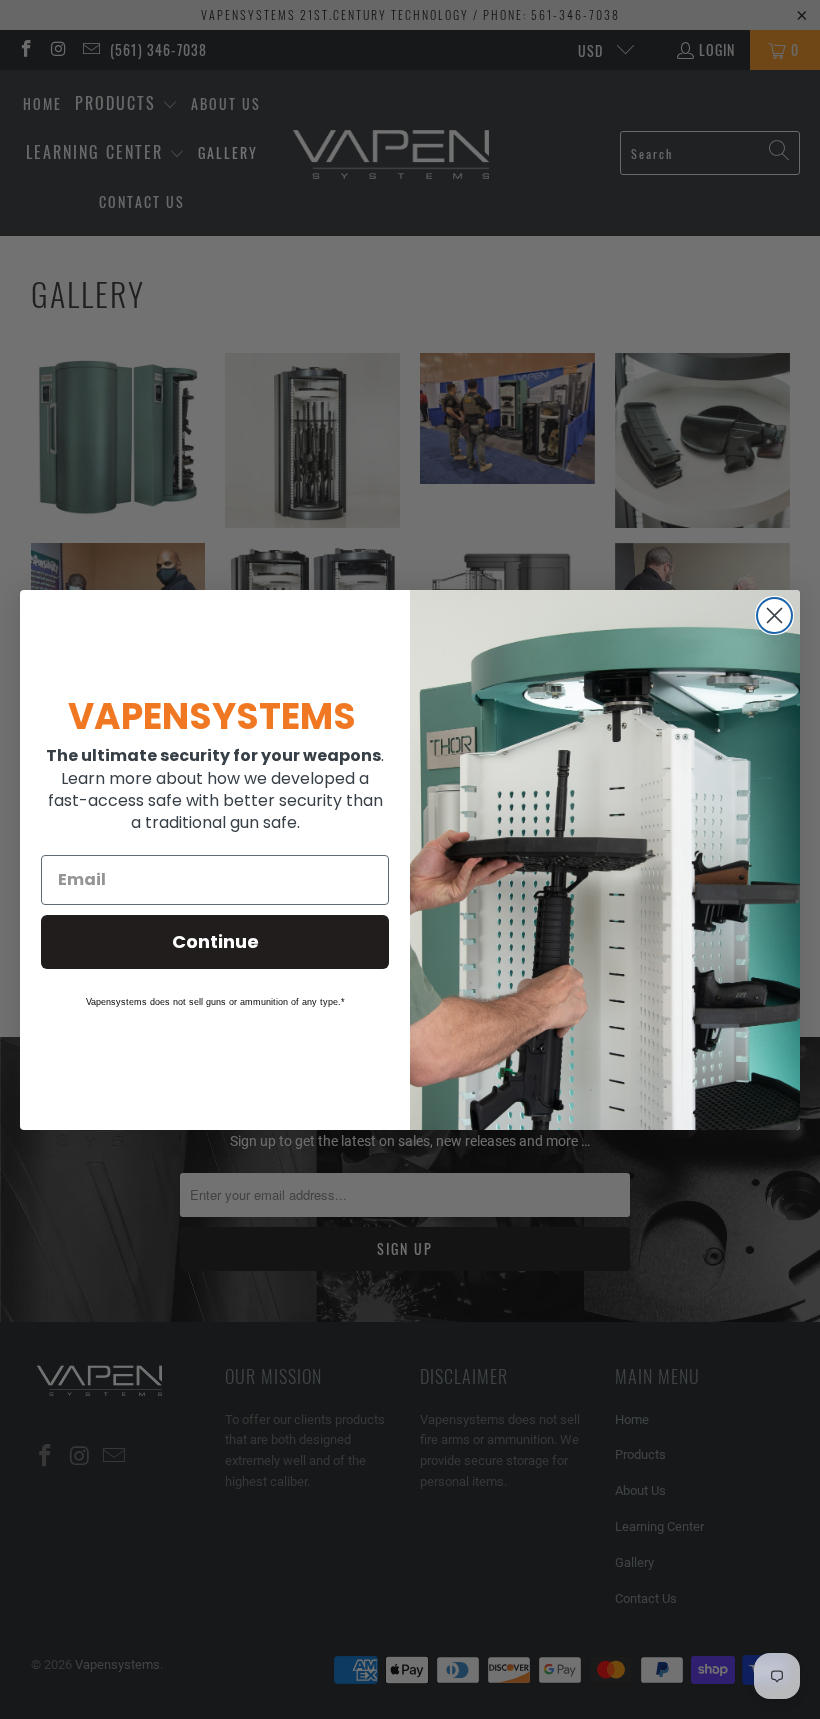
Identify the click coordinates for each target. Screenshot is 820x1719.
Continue (215, 941)
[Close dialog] (774, 615)
